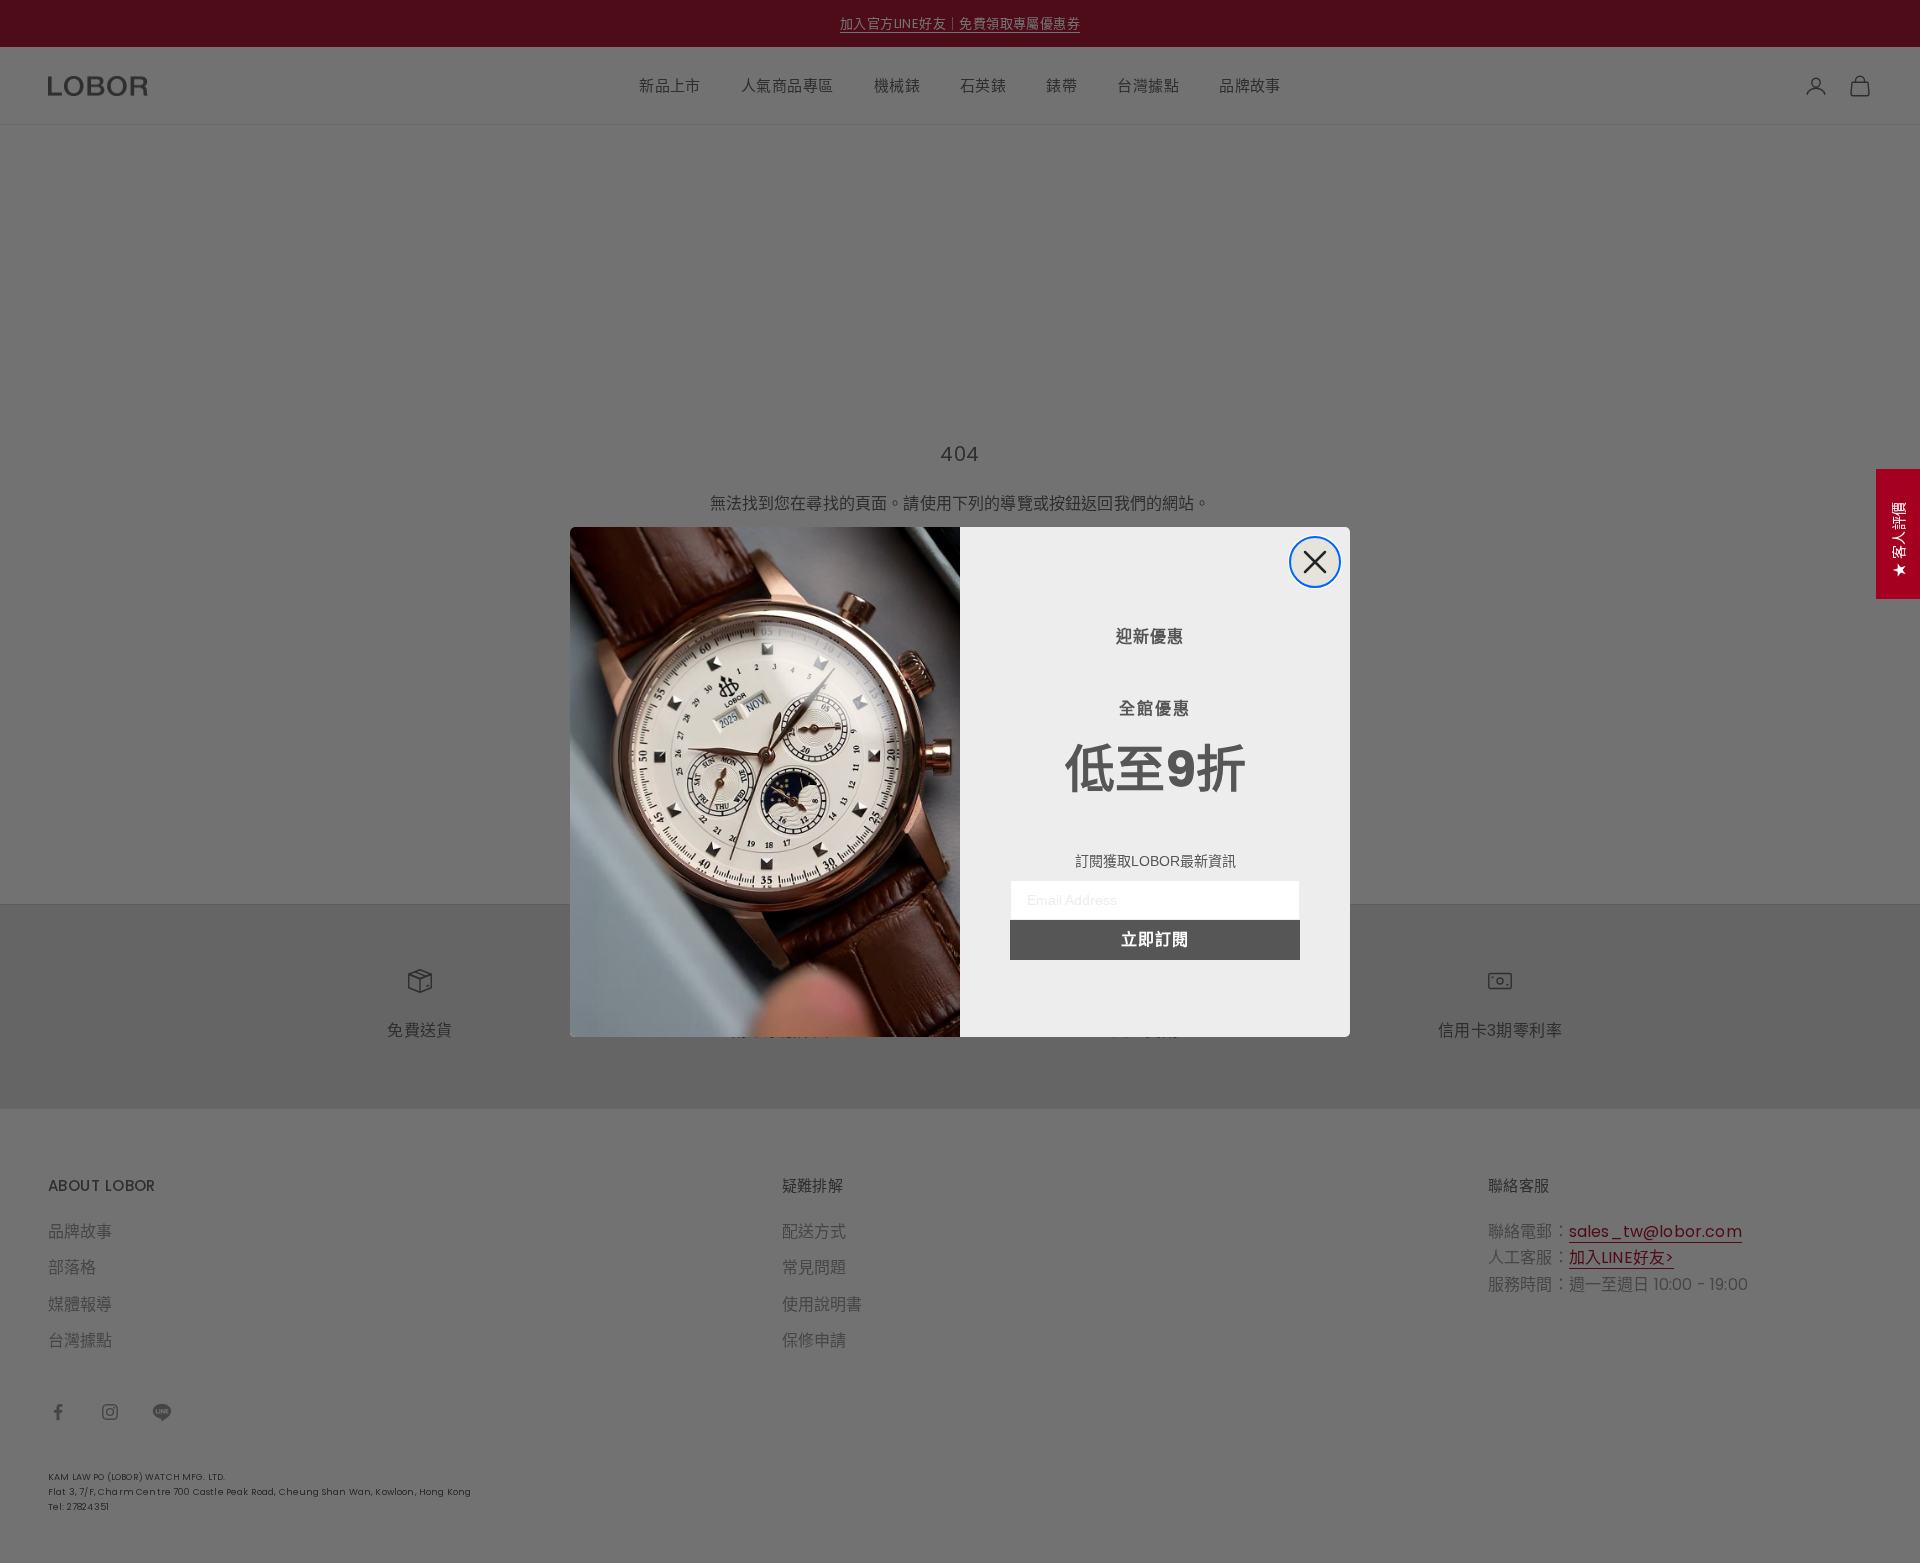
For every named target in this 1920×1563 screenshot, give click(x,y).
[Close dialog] (1315, 562)
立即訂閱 (1155, 939)
